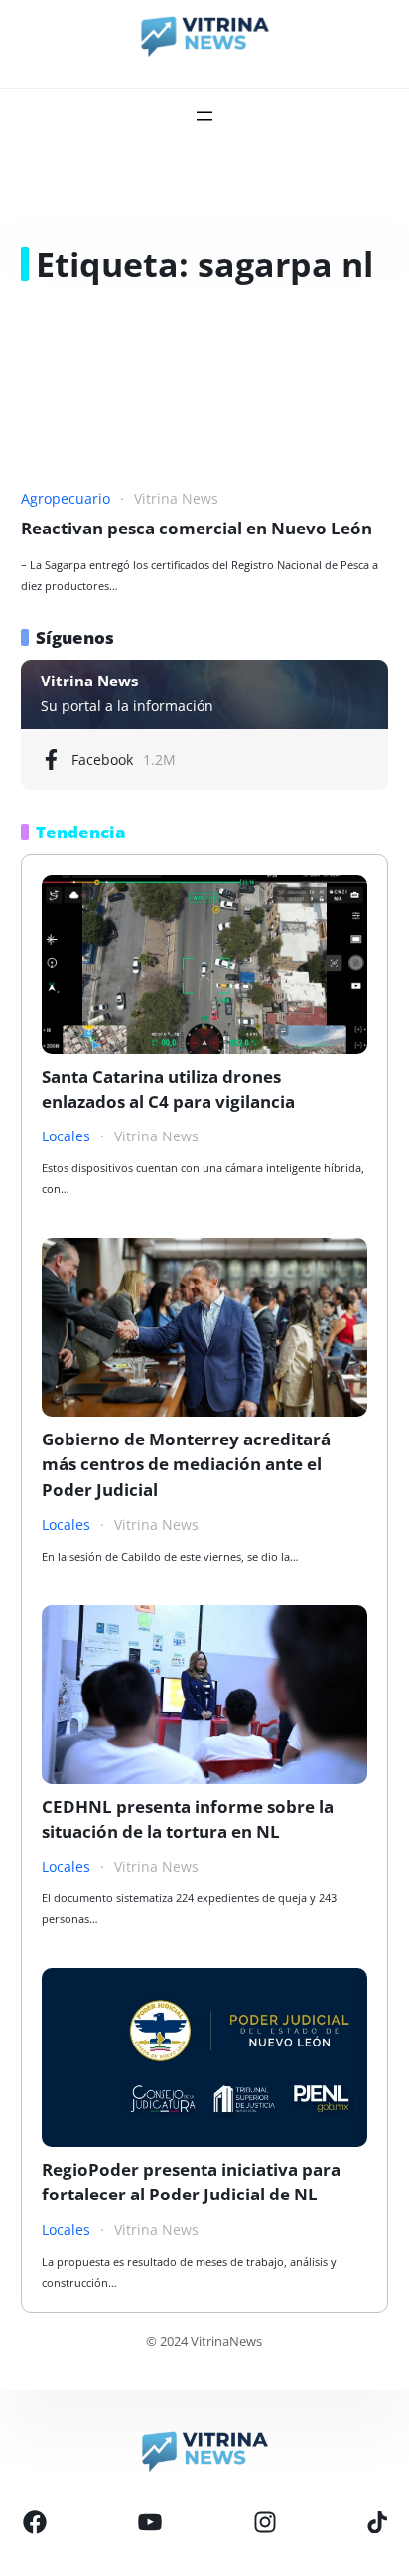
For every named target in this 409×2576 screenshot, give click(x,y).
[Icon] (35, 2522)
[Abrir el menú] (204, 116)
